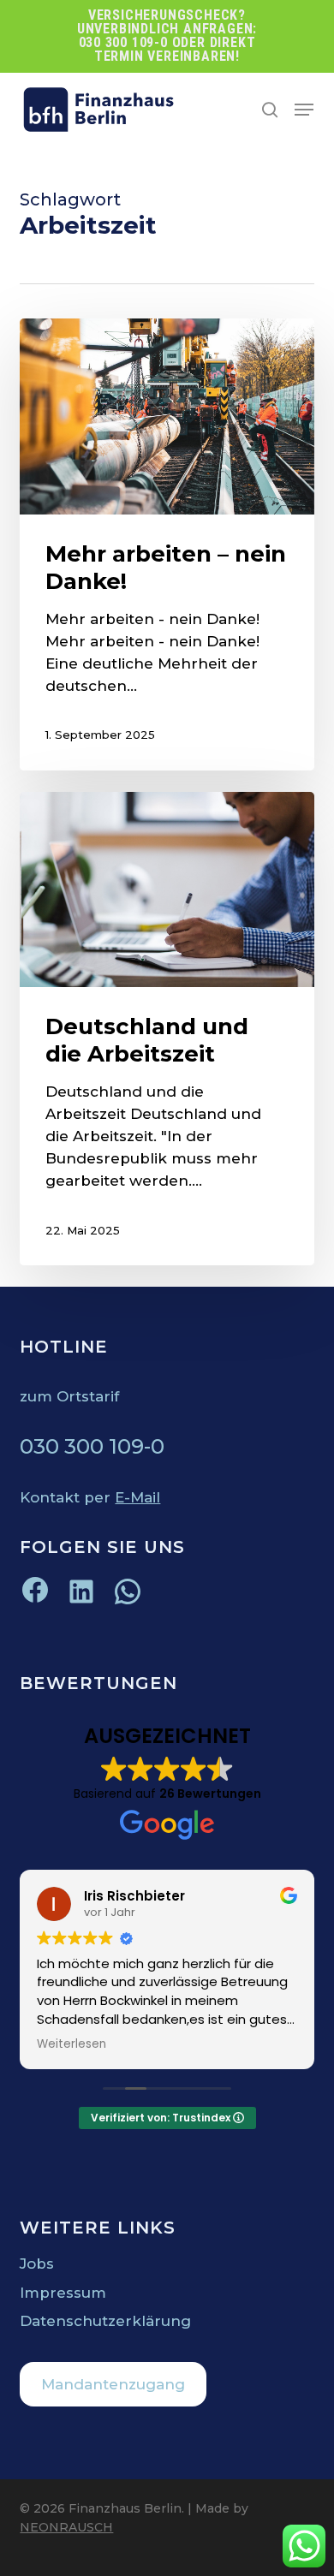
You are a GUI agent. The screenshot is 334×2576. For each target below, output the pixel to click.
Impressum (63, 2293)
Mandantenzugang (113, 2384)
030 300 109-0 (92, 1446)
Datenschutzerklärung (105, 2321)
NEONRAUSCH (66, 2527)
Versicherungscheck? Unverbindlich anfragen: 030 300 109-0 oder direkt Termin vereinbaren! (167, 36)
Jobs (37, 2264)
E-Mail (137, 1497)
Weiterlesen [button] (72, 2044)
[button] (304, 110)
